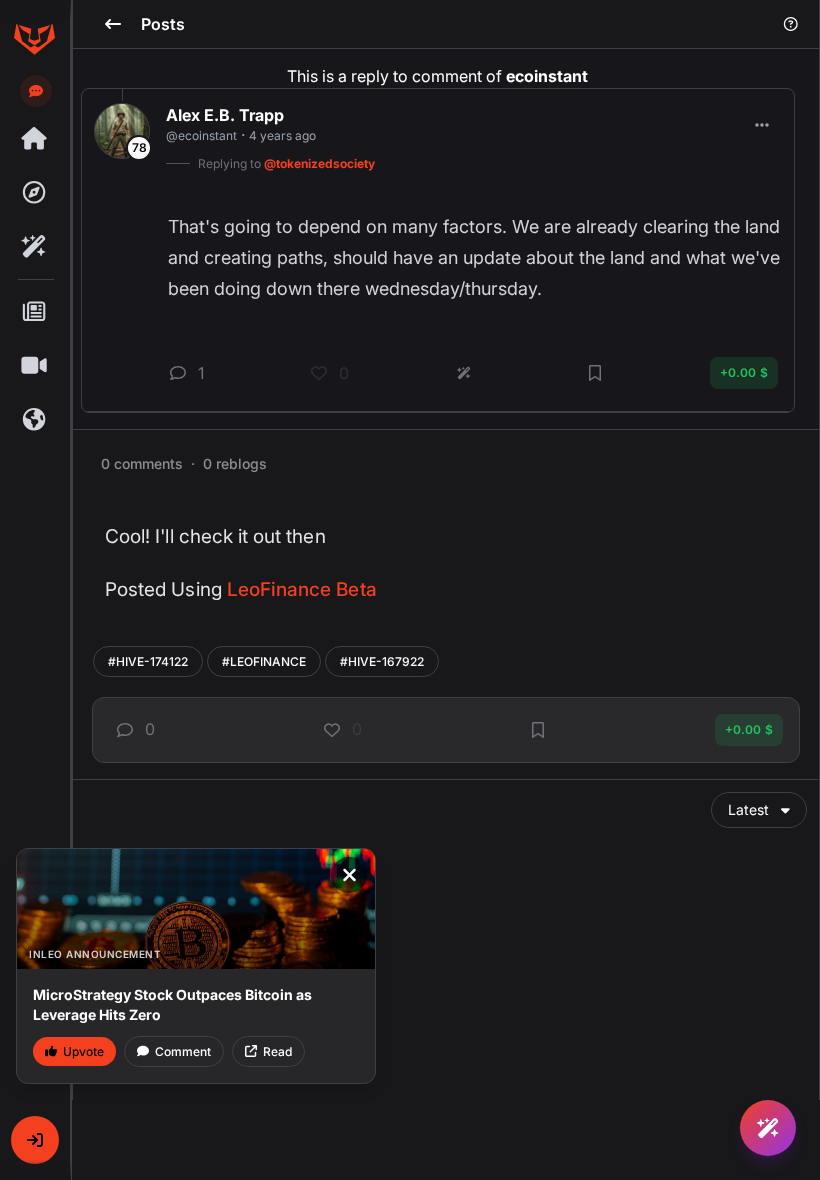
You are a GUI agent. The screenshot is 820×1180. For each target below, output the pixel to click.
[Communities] (34, 420)
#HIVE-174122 (148, 661)
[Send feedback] (36, 91)
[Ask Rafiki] (768, 1128)
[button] (35, 1140)
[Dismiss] (349, 875)
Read (277, 1051)
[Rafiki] (34, 247)
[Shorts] (34, 366)
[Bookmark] (538, 730)
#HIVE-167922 (382, 661)
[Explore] (34, 193)
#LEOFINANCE (264, 661)
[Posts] (34, 312)
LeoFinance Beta (302, 589)
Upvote (83, 1051)
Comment (183, 1051)
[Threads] (34, 139)
